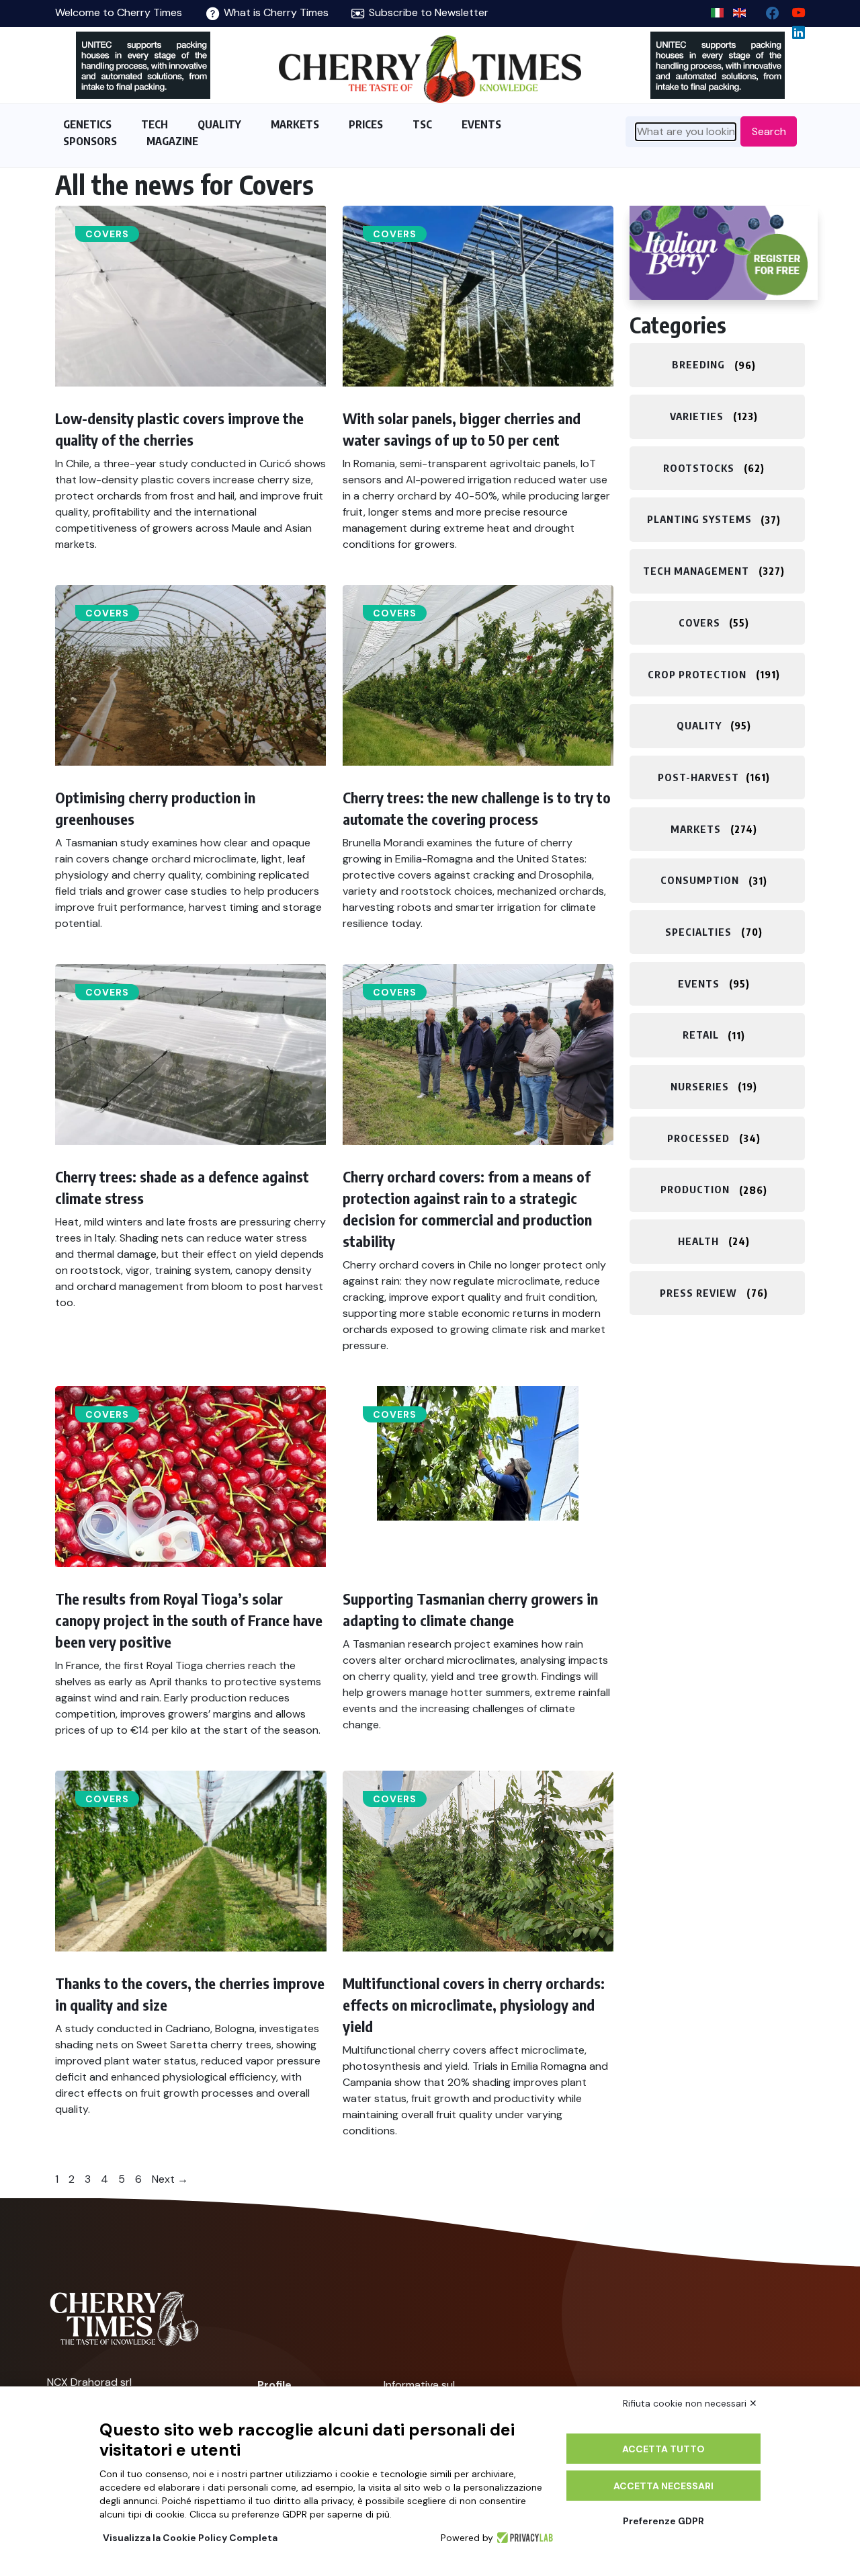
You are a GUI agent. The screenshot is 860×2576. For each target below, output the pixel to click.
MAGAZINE (172, 141)
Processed (698, 1138)
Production (695, 1190)
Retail (701, 1035)
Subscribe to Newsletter (427, 12)
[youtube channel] (793, 10)
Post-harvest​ (698, 777)
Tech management (696, 571)
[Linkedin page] (793, 29)
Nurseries (700, 1086)
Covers (107, 234)
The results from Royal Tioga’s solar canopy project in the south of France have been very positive (189, 1620)
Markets (696, 829)
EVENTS (481, 124)
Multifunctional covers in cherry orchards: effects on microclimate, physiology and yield (474, 2005)
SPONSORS (90, 141)
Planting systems (699, 520)
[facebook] (767, 10)
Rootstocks (699, 468)
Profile (274, 2385)
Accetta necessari (663, 2486)
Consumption (700, 881)
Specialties (698, 932)
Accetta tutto (663, 2449)
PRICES (366, 124)
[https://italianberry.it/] (724, 253)
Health (698, 1241)
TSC (422, 124)
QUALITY (219, 124)
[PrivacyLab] (523, 2538)
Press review (698, 1293)
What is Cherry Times (275, 12)
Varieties (697, 416)
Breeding (698, 365)
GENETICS (87, 124)
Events (699, 983)
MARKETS (295, 124)
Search (769, 131)
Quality (699, 725)
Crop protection (697, 674)
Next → (170, 2179)
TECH (155, 124)
